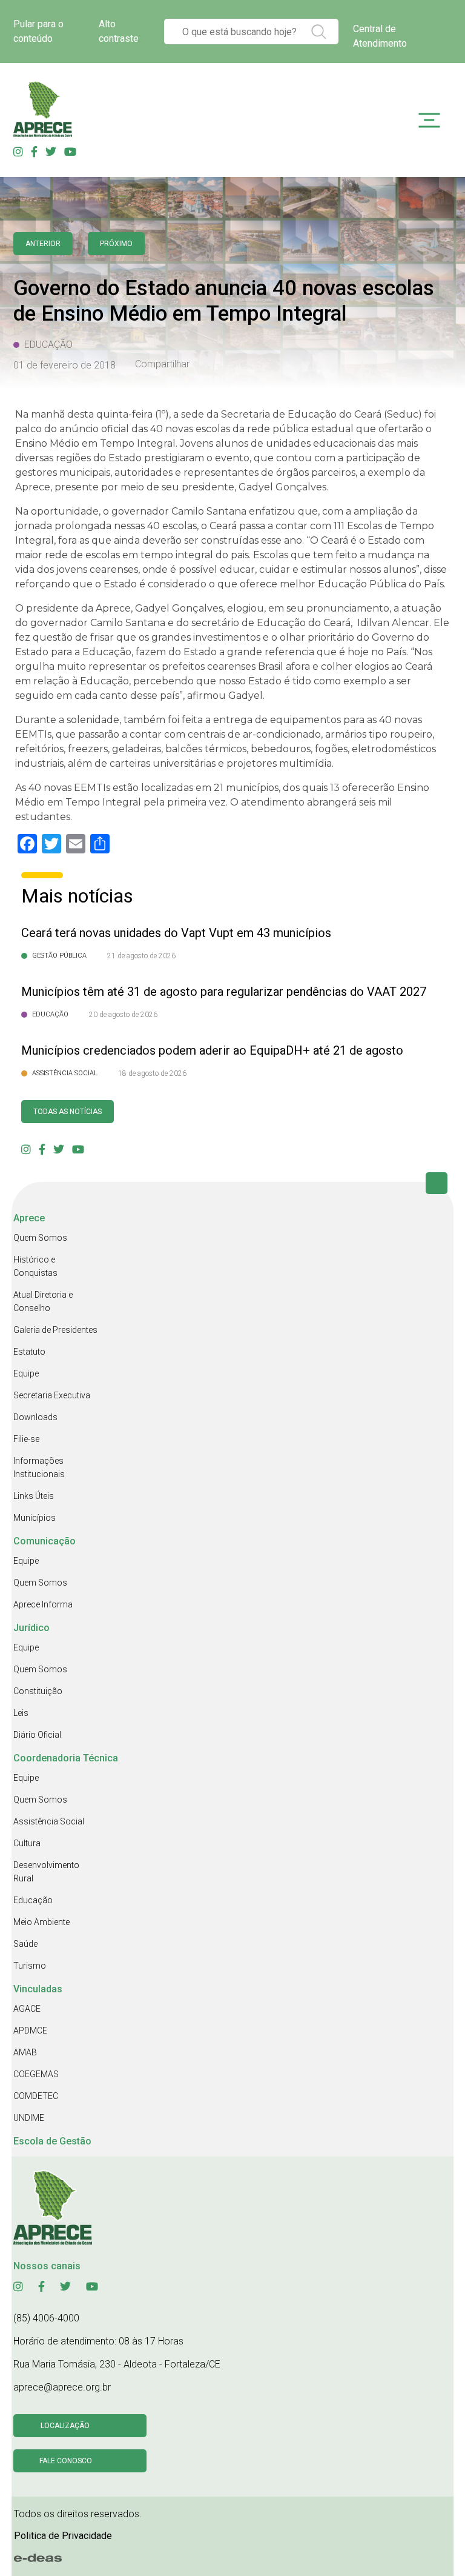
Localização (65, 2426)
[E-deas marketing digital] (38, 2558)
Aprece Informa (43, 1604)
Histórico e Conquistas (35, 1266)
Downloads (35, 1417)
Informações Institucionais (39, 1467)
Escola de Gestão (52, 2141)
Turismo (30, 1966)
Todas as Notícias (68, 1112)
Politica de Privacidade (63, 2536)
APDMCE (30, 2030)
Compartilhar (162, 364)
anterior (43, 244)
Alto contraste (119, 31)
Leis (21, 1713)
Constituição (38, 1691)
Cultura (27, 1843)
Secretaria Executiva (52, 1395)
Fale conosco (66, 2461)
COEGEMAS (36, 2074)
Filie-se (26, 1439)
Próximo (116, 244)
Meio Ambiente (41, 1922)
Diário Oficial (37, 1735)
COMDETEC (36, 2096)
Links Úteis (34, 1496)
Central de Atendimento (380, 36)
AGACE (27, 2009)
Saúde (25, 1944)
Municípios (35, 1518)
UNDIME (29, 2118)
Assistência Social (49, 1821)
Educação (33, 1900)
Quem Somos (40, 1238)
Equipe (26, 1373)
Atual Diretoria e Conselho (43, 1301)
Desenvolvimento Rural (46, 1872)
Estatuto (29, 1352)
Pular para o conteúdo (38, 31)
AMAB (25, 2052)
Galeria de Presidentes (55, 1330)
